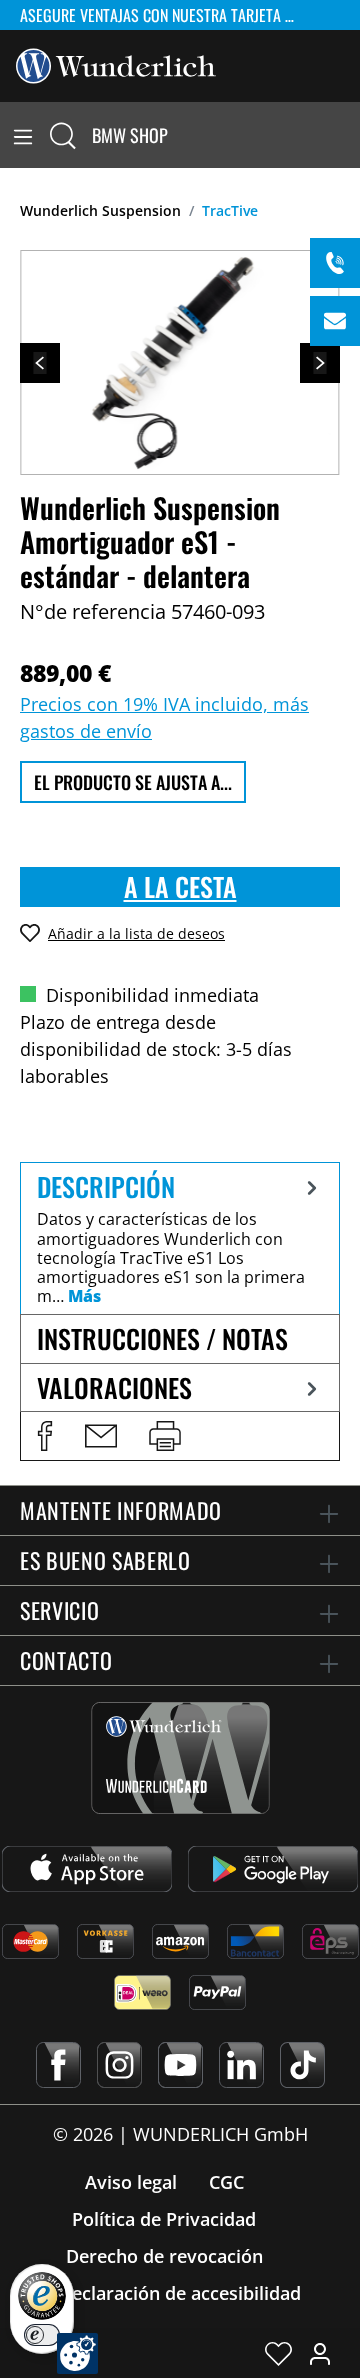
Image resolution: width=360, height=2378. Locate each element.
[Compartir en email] (101, 1436)
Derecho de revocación (164, 2256)
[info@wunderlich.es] (335, 321)
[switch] (42, 2335)
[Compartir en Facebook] (45, 1436)
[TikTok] (302, 2065)
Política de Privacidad (164, 2219)
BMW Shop (130, 135)
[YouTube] (180, 2065)
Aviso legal (131, 2182)
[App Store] (87, 1869)
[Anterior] (40, 363)
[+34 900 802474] (335, 263)
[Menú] (23, 135)
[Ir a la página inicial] (116, 64)
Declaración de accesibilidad (180, 2293)
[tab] (180, 1238)
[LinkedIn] (241, 2065)
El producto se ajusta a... (133, 782)
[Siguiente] (320, 363)
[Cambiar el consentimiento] (77, 2353)
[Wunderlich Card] (180, 1758)
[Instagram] (119, 2065)
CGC (226, 2182)
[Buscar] (63, 135)
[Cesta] (348, 135)
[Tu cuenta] (320, 2353)
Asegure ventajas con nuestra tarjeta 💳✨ (170, 15)
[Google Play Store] (273, 1869)
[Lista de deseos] (278, 2353)
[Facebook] (58, 2065)
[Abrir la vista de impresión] (165, 1436)
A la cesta (180, 886)
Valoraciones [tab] (114, 1387)
